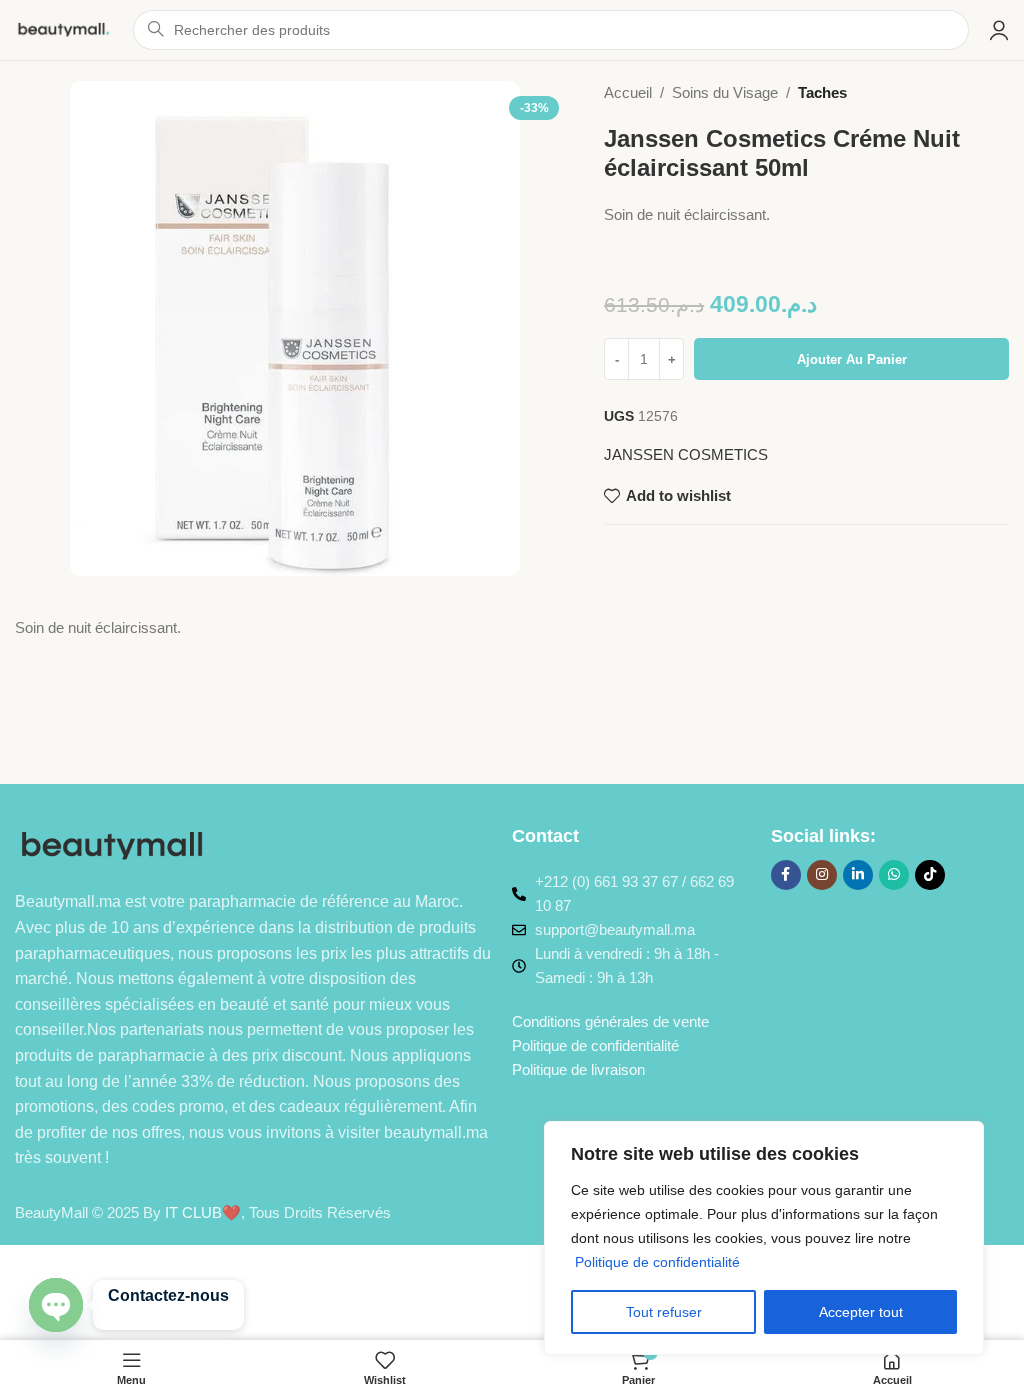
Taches (822, 92)
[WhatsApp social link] (894, 875)
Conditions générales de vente (610, 1021)
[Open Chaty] (56, 1305)
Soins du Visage (725, 92)
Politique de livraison (578, 1069)
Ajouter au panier (852, 359)
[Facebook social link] (786, 875)
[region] (764, 1238)
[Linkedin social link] (858, 875)
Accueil (628, 92)
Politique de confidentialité (657, 1262)
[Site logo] (64, 28)
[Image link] (117, 845)
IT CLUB (193, 1212)
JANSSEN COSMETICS (686, 454)
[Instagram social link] (822, 875)
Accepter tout (861, 1312)
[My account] (999, 30)
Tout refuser (664, 1312)
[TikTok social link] (930, 875)
